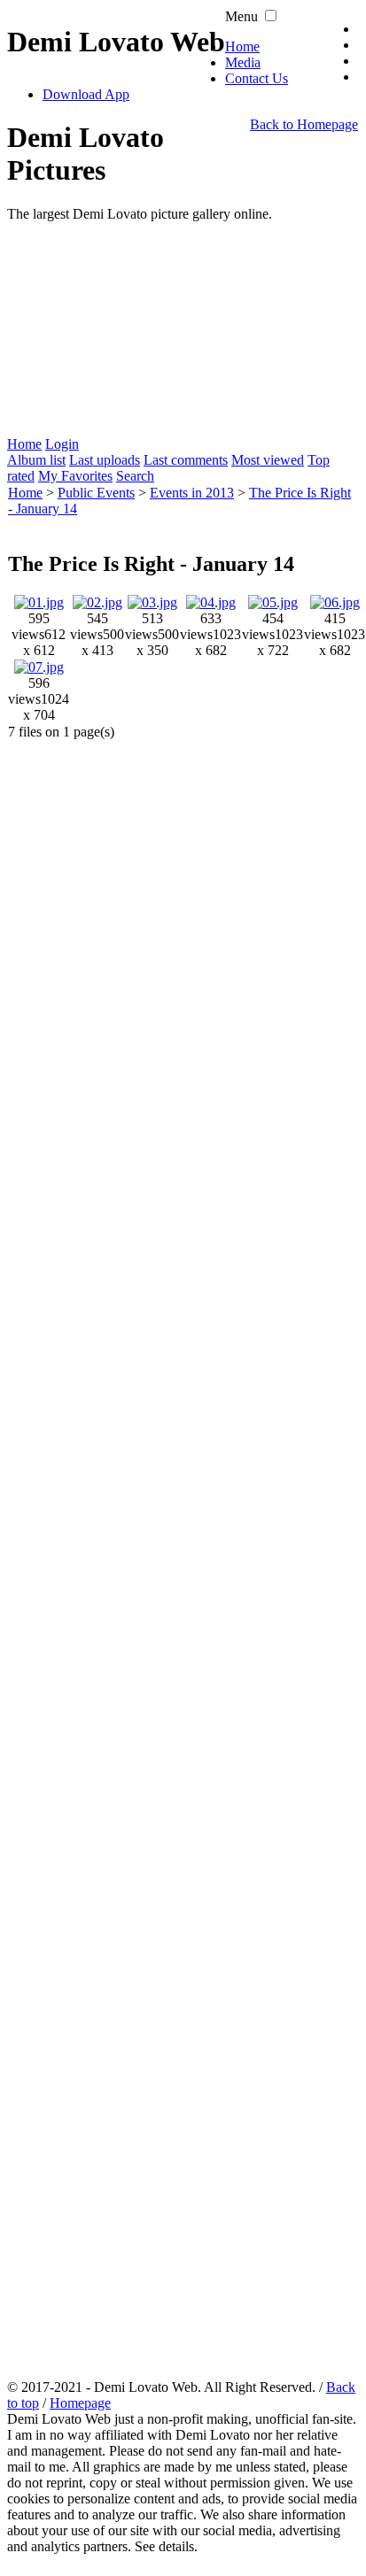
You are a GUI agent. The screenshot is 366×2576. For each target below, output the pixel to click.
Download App (86, 94)
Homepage (80, 2403)
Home (242, 46)
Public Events (96, 493)
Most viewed (268, 460)
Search (135, 476)
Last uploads (105, 460)
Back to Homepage (304, 124)
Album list (36, 460)
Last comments (186, 460)
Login (62, 444)
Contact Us (257, 78)
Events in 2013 (192, 493)
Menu (241, 16)
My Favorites (75, 476)
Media (243, 62)
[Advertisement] (183, 329)
